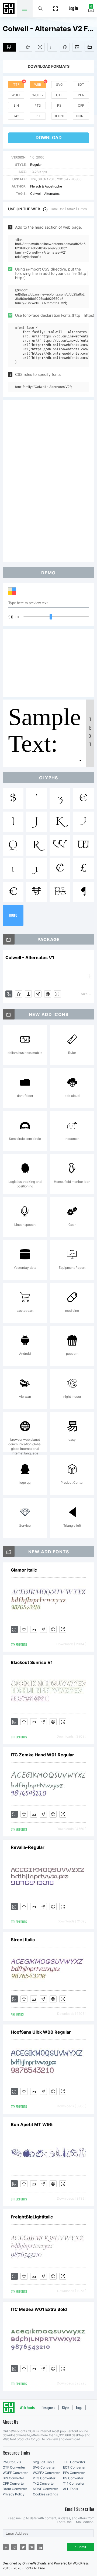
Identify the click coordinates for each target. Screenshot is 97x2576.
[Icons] (77, 47)
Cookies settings (45, 2494)
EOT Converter (74, 2467)
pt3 (38, 105)
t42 (16, 116)
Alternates (52, 194)
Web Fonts (27, 2408)
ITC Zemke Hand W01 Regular (42, 1755)
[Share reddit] (14, 2547)
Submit (81, 2547)
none (81, 116)
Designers (48, 2408)
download (49, 138)
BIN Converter (13, 2478)
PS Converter (73, 2478)
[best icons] (9, 1551)
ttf (16, 84)
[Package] (65, 47)
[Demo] (40, 47)
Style (65, 2408)
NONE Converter (45, 2489)
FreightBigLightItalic (32, 2217)
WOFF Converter (15, 2473)
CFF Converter (14, 2483)
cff (81, 105)
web (38, 84)
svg (59, 84)
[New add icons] (9, 1014)
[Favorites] (26, 47)
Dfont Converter (15, 2489)
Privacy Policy (14, 2494)
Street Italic (23, 1940)
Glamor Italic (24, 1570)
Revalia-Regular (28, 1847)
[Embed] (48, 994)
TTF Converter (74, 2462)
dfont (59, 116)
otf (59, 95)
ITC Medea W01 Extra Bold (39, 2309)
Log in (73, 9)
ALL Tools (70, 2489)
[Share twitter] (23, 2547)
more (13, 915)
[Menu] (56, 9)
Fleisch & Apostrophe (46, 186)
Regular (36, 165)
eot (81, 84)
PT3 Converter (44, 2478)
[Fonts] (89, 47)
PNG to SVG (12, 2462)
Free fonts (9, 9)
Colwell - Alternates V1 (30, 957)
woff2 (38, 95)
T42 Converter (44, 2483)
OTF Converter (14, 2467)
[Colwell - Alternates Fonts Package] (9, 939)
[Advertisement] (48, 480)
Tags (79, 2408)
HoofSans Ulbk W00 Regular (41, 2032)
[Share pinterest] (32, 2547)
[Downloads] (28, 994)
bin (16, 105)
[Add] (9, 47)
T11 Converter (74, 2483)
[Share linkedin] (40, 2547)
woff (16, 95)
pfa (81, 95)
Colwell (36, 194)
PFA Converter (74, 2473)
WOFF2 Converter (46, 2473)
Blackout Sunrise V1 (32, 1662)
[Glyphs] (52, 47)
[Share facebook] (6, 2547)
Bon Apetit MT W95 (32, 2124)
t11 (38, 116)
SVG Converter (44, 2467)
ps (59, 105)
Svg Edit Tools (44, 2462)
